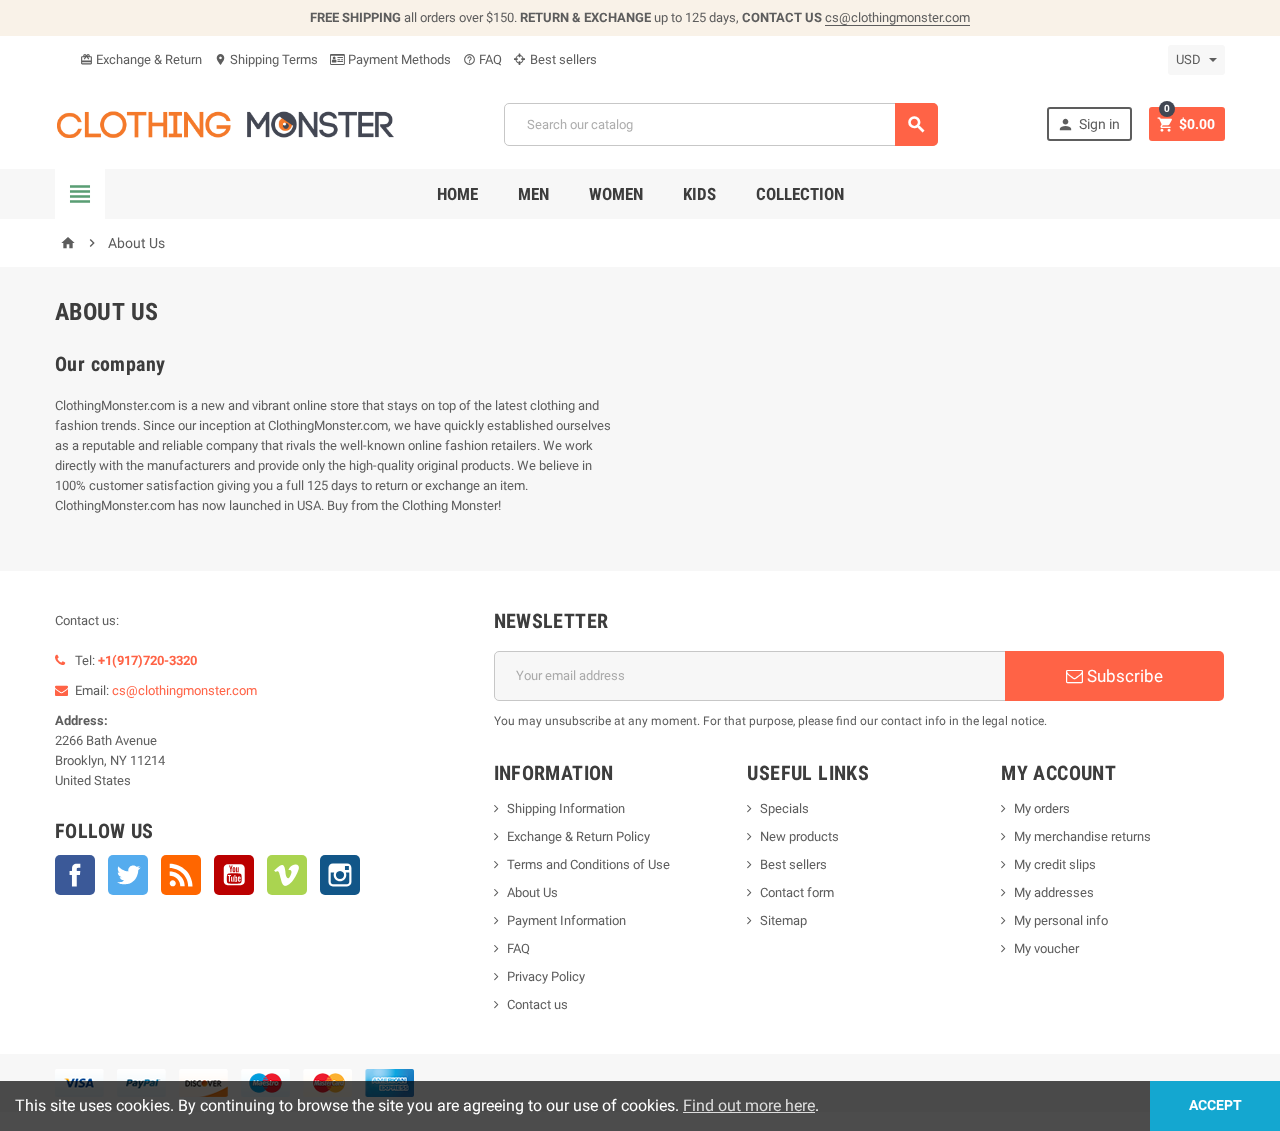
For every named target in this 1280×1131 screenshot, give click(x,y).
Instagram (340, 875)
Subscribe (1123, 676)
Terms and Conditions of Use (588, 864)
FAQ (482, 59)
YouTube (234, 875)
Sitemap (783, 920)
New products (799, 836)
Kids (699, 194)
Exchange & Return (141, 59)
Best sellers (562, 59)
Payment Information (566, 920)
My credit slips (1055, 864)
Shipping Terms (266, 59)
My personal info (1061, 920)
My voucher (1046, 948)
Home (457, 194)
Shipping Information (566, 808)
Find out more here (749, 1105)
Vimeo (287, 875)
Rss (181, 875)
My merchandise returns (1082, 836)
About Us (532, 892)
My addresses (1054, 892)
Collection (800, 194)
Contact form (797, 892)
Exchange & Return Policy (578, 836)
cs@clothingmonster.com (897, 17)
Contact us (537, 1004)
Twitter (128, 875)
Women (616, 194)
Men (533, 194)
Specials (784, 808)
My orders (1042, 808)
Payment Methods (398, 59)
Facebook (75, 875)
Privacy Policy (546, 976)
